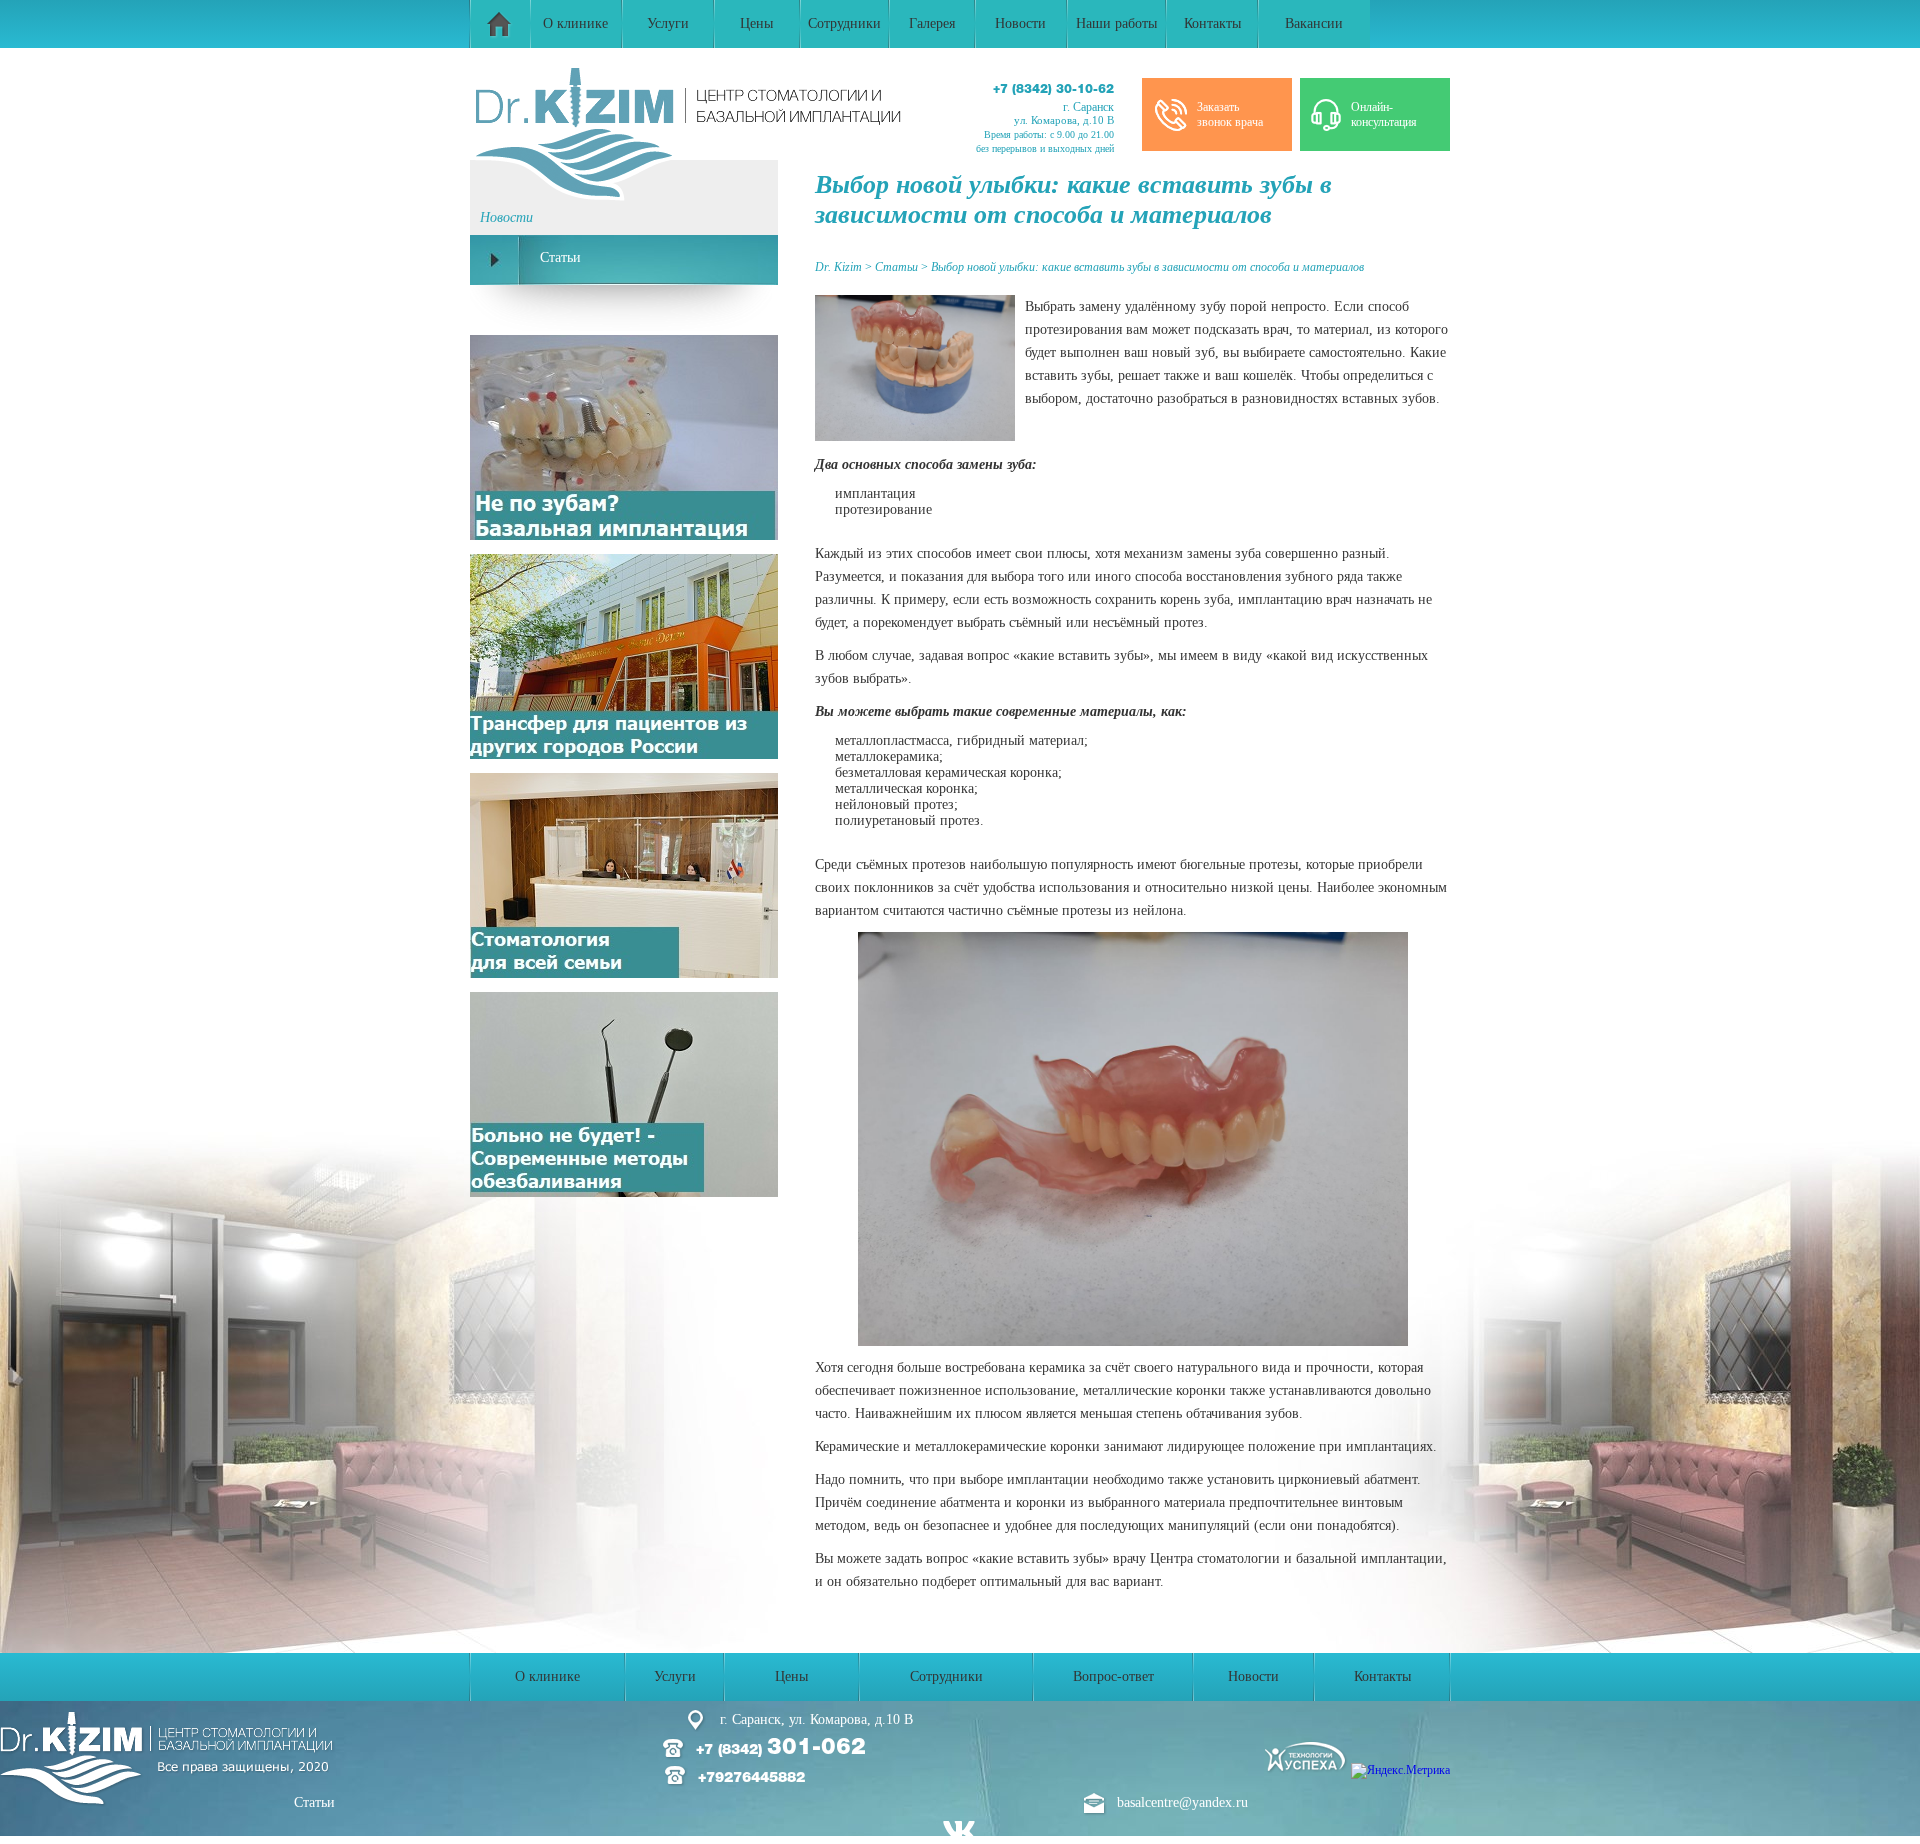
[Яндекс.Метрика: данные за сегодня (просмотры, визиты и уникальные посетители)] (1400, 1771)
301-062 (800, 1748)
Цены (756, 23)
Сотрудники (844, 23)
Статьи (314, 1802)
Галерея (932, 23)
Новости (1020, 23)
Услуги (668, 23)
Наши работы (1116, 23)
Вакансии (1314, 23)
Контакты (1212, 23)
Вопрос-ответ (1113, 1676)
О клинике (575, 23)
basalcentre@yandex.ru (1182, 1802)
